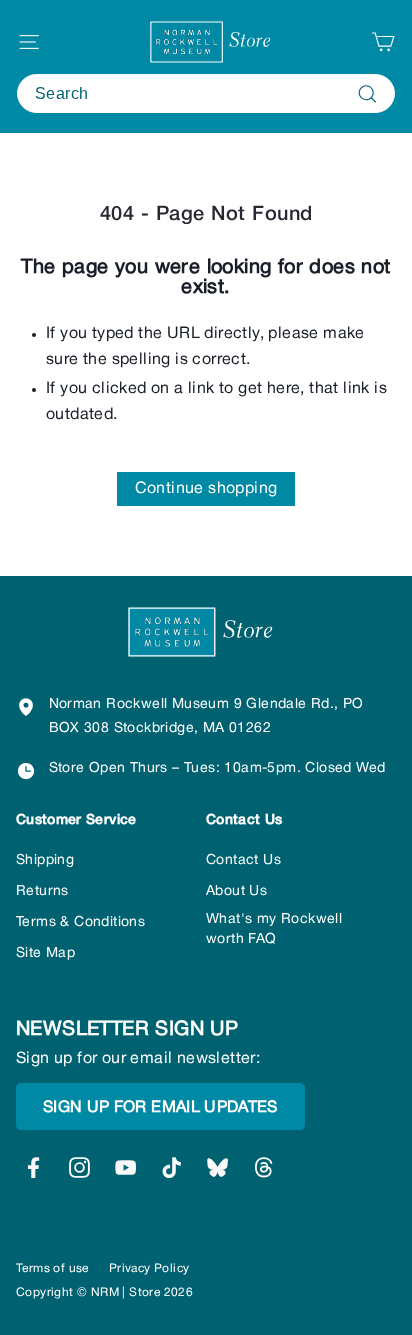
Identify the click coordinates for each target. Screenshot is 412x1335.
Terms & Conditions (80, 922)
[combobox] (206, 93)
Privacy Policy (149, 1268)
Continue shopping (206, 489)
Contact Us (243, 860)
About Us (236, 891)
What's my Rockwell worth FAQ (274, 929)
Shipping (45, 860)
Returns (42, 891)
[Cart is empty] (383, 42)
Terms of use (52, 1268)
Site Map (45, 953)
